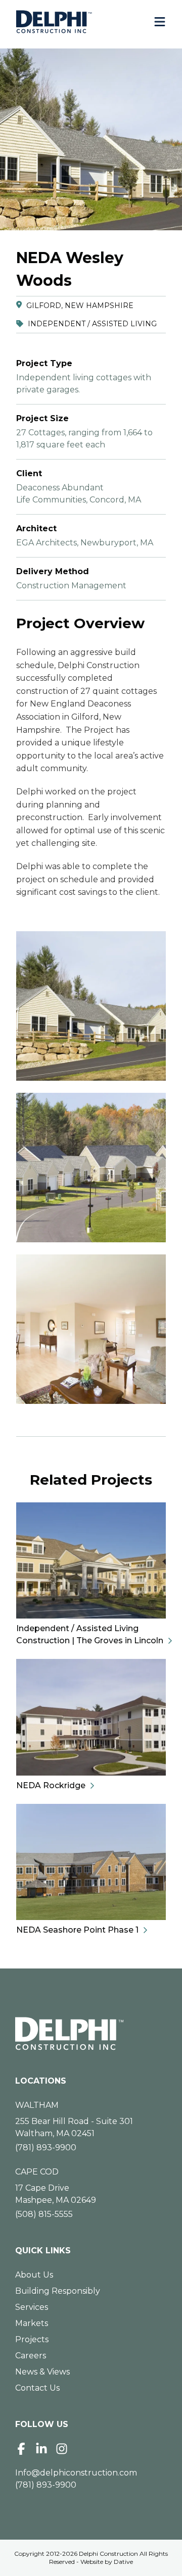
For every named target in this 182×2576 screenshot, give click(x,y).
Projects (32, 2339)
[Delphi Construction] (54, 22)
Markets (32, 2323)
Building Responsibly (58, 2291)
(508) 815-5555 (44, 2214)
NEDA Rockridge (51, 1785)
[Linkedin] (41, 2449)
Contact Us (37, 2388)
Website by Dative (107, 2562)
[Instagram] (62, 2449)
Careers (31, 2356)
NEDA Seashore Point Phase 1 (77, 1930)
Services (32, 2307)
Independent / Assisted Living (92, 324)
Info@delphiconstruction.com (76, 2473)
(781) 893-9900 (46, 2148)
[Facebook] (21, 2449)
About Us (34, 2275)
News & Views (42, 2372)
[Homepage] (91, 2034)
